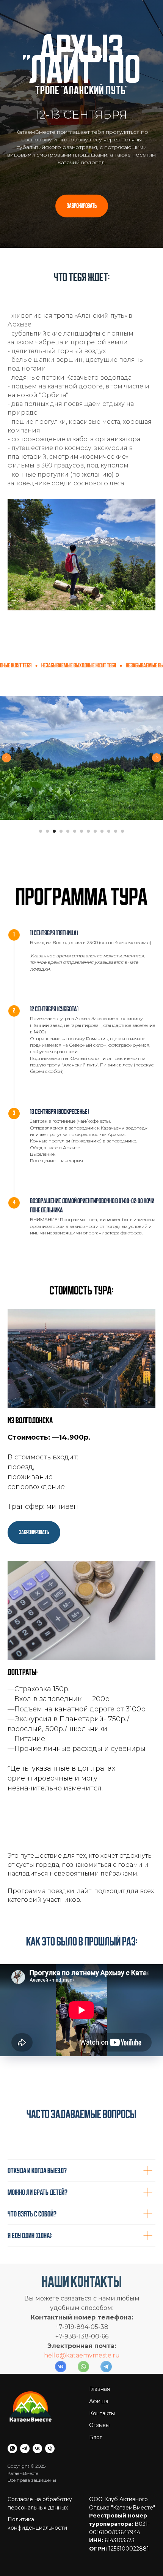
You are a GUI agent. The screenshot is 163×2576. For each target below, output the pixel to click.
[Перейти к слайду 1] (41, 2386)
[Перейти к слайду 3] (54, 2386)
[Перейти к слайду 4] (61, 2386)
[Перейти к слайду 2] (47, 2386)
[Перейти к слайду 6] (75, 2386)
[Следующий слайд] (157, 2313)
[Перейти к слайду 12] (116, 2386)
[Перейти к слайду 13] (122, 2386)
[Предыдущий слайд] (6, 2313)
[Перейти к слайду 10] (102, 2386)
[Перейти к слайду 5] (68, 2386)
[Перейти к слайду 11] (109, 2386)
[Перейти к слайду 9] (95, 2386)
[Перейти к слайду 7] (81, 2386)
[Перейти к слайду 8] (88, 2386)
